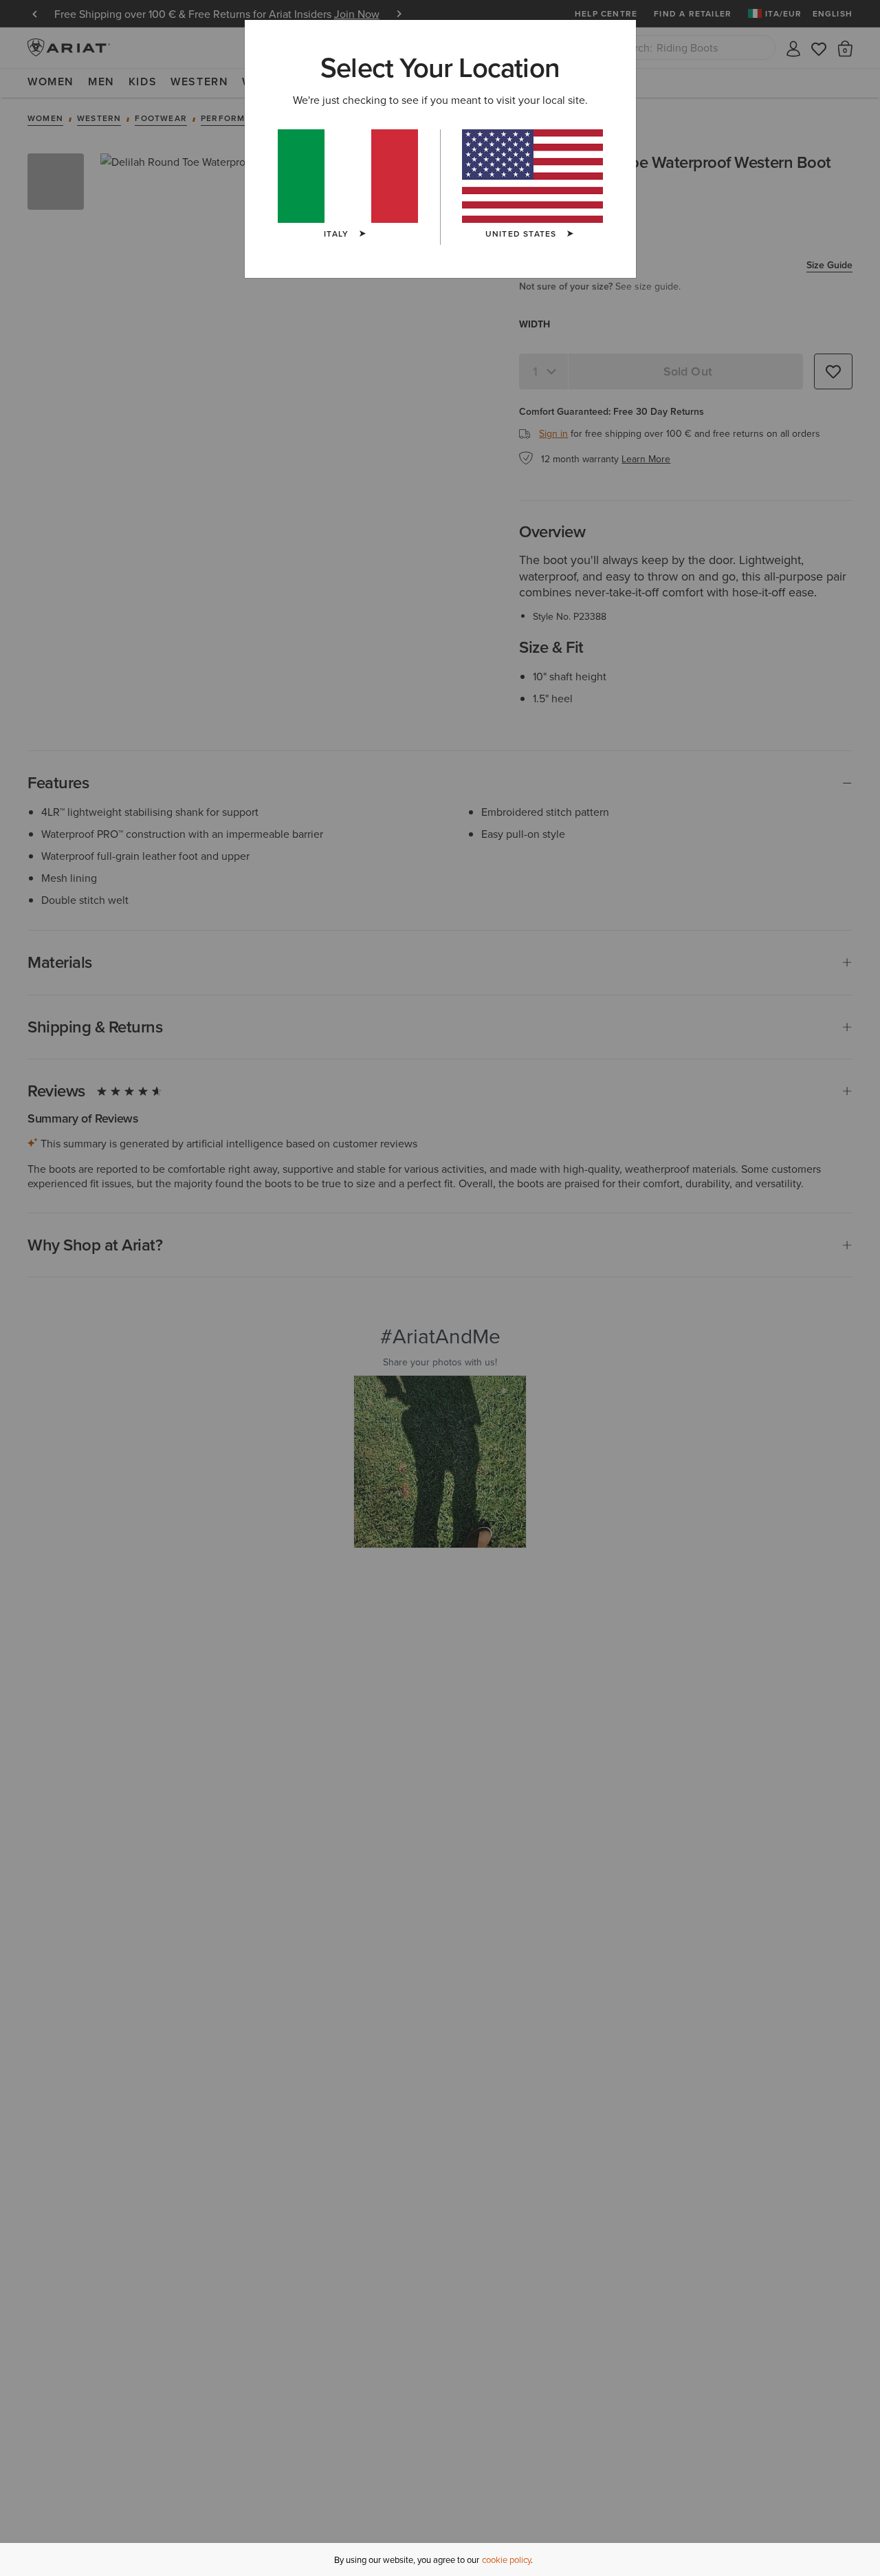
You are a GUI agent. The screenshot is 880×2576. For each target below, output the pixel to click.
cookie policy (506, 2559)
